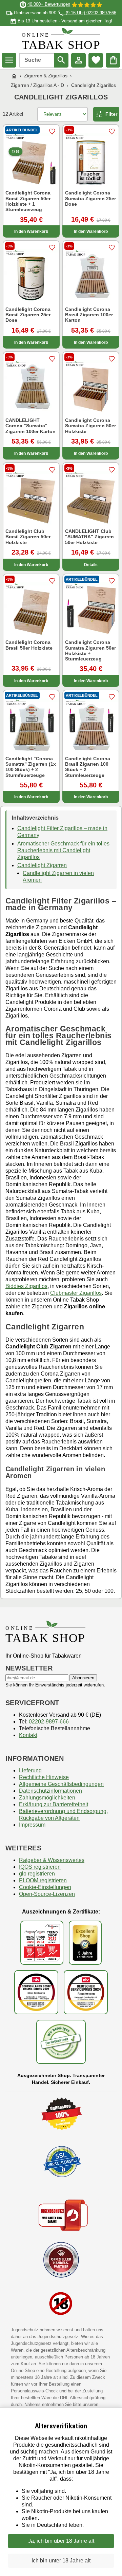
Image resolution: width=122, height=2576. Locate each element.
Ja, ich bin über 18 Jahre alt (61, 2541)
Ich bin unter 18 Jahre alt (61, 2561)
